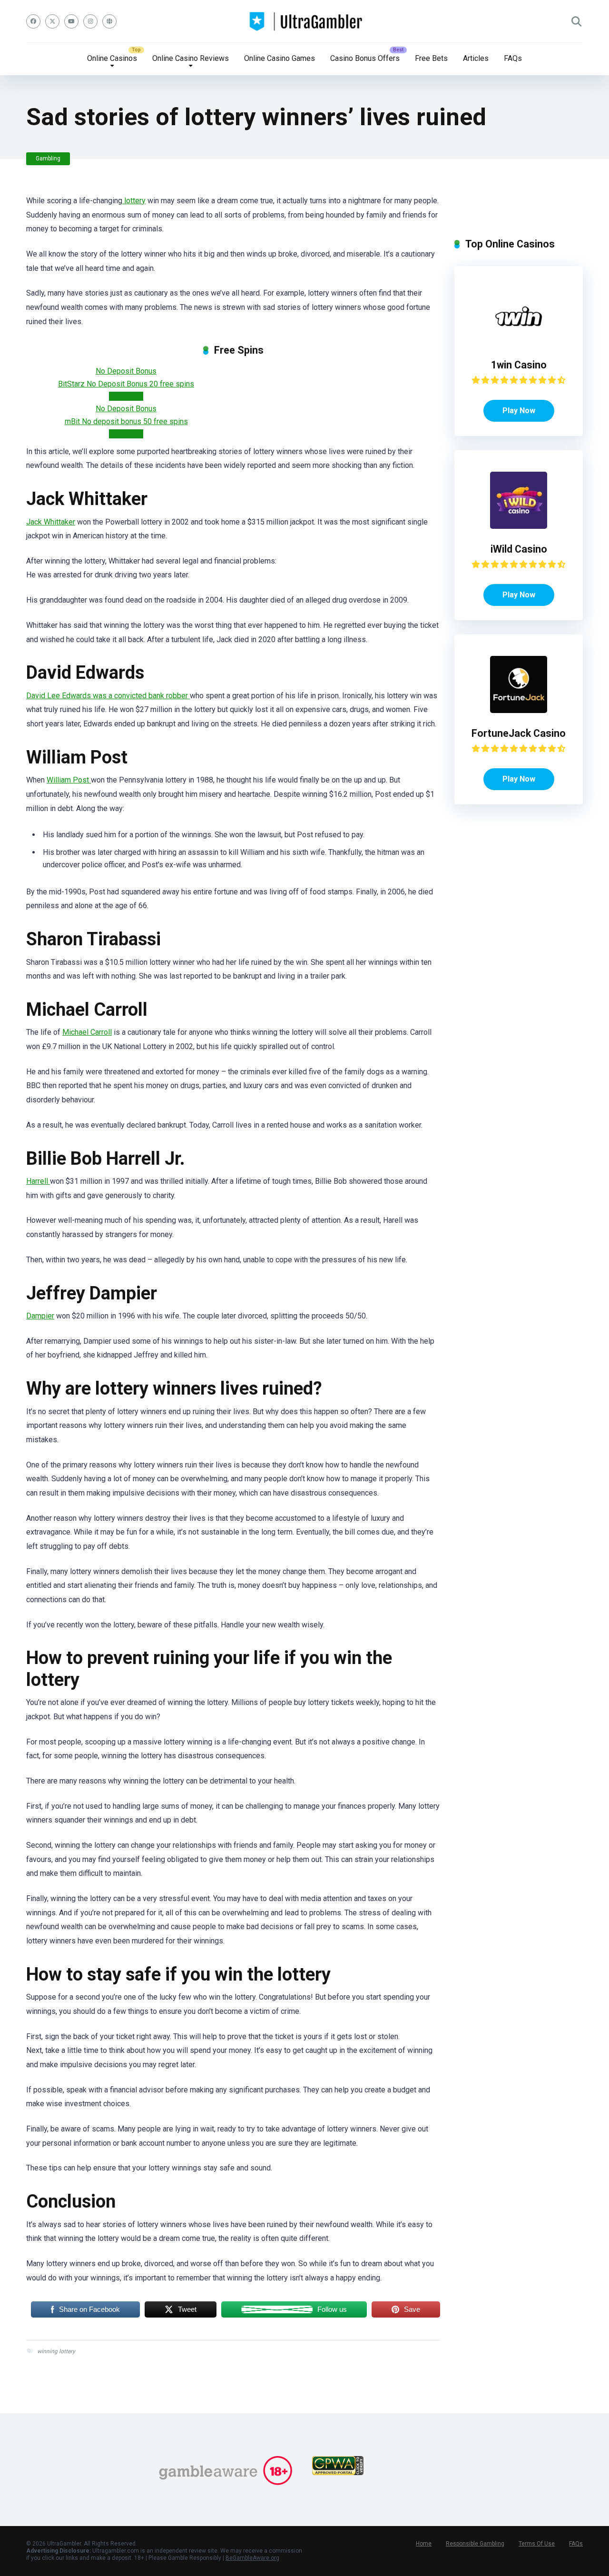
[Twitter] (52, 21)
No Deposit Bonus (126, 371)
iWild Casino (519, 549)
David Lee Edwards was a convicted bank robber (108, 696)
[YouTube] (71, 21)
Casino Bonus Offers (365, 58)
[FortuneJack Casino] (519, 710)
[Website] (109, 21)
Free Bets (431, 58)
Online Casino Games (280, 58)
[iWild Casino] (519, 526)
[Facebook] (33, 21)
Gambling (48, 159)
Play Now (519, 411)
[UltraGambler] (305, 21)
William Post (69, 780)
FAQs (513, 58)
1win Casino (519, 365)
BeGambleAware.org (252, 2558)
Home (424, 2544)
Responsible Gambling (475, 2544)
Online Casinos (112, 58)
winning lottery (56, 2351)
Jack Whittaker (51, 522)
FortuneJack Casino (519, 733)
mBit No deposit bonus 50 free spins (126, 421)
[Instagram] (90, 21)
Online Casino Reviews (191, 58)
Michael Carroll (87, 1032)
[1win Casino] (519, 342)
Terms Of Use (537, 2544)
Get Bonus (126, 396)
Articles (476, 58)
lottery (134, 201)
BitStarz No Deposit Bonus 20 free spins (126, 384)
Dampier (40, 1316)
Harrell (38, 1181)
